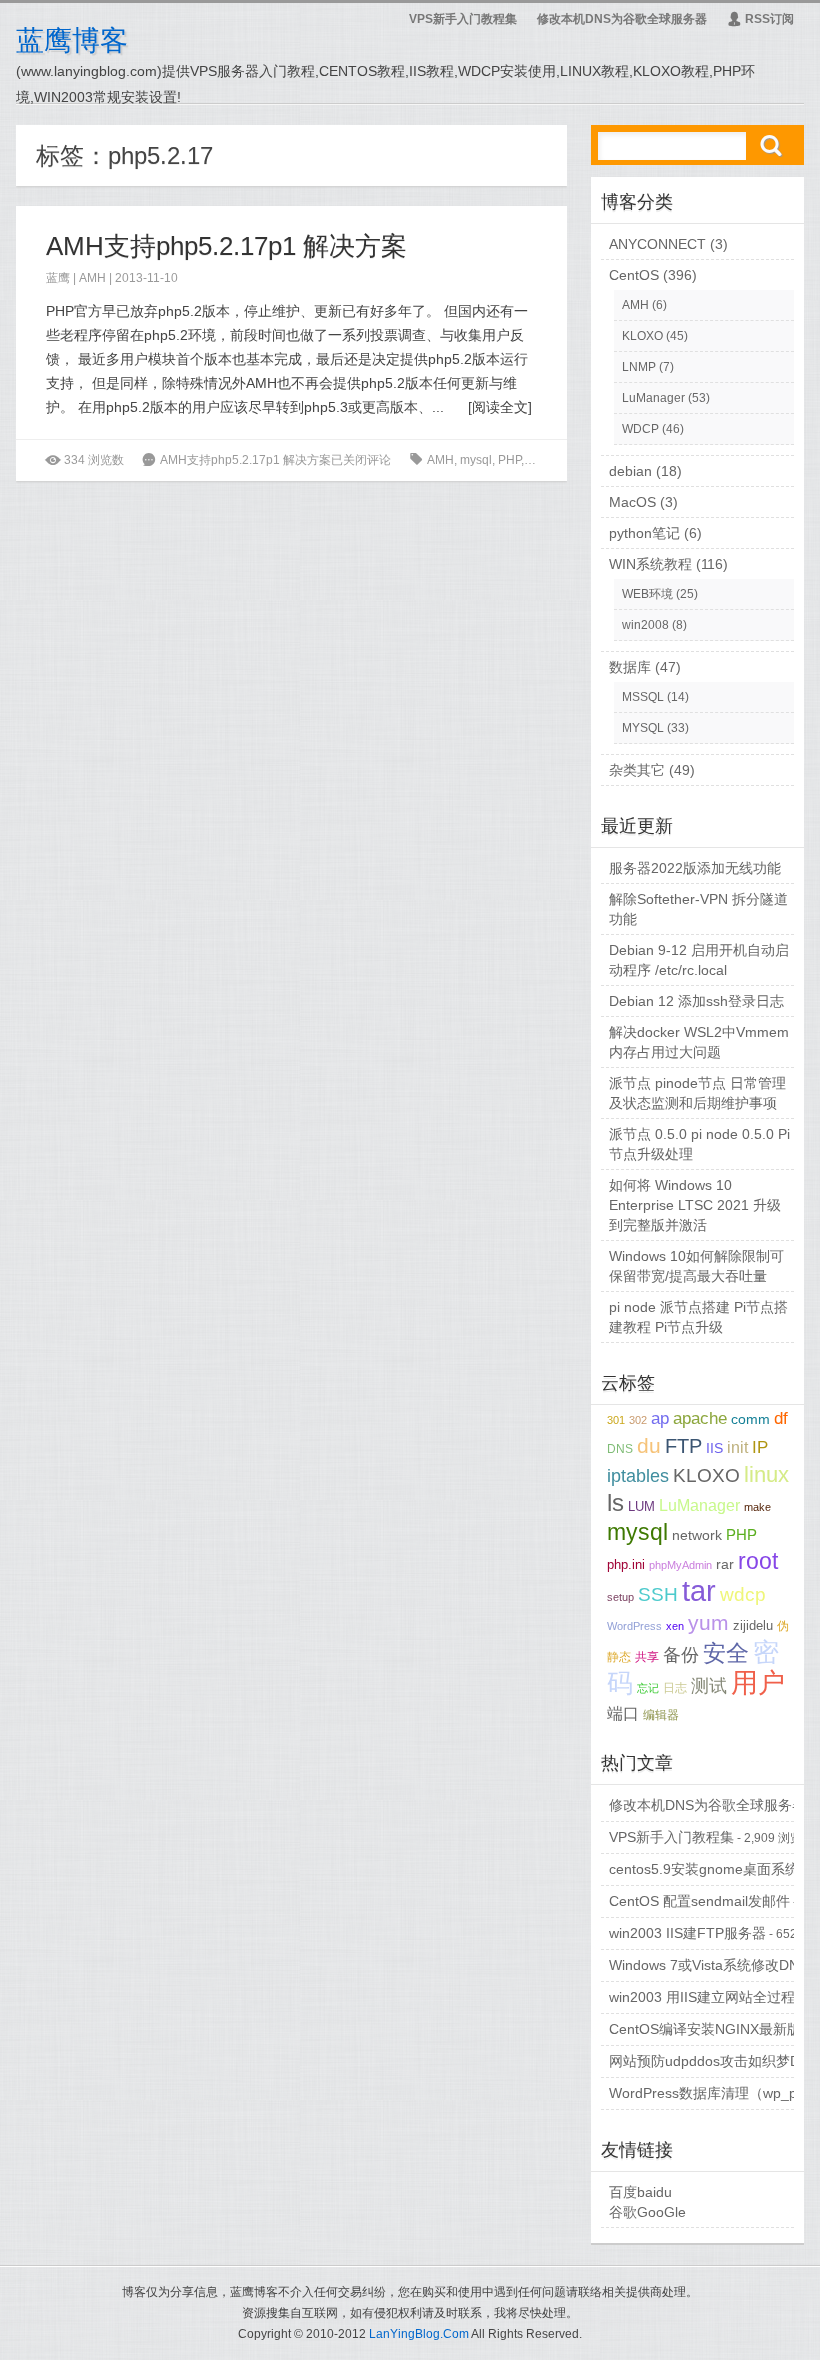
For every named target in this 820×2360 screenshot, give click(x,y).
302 (638, 1420)
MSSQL (643, 697)
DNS (620, 1449)
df (781, 1418)
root (758, 1561)
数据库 (630, 667)
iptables (638, 1476)
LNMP (639, 367)
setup (620, 1597)
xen (675, 1626)
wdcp (743, 1594)
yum (708, 1622)
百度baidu (640, 2192)
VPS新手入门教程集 (463, 19)
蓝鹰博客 (72, 40)
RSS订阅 (760, 19)
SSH (658, 1594)
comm (750, 1419)
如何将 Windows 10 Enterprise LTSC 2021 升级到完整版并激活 (695, 1205)
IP (760, 1447)
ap (660, 1418)
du (649, 1445)
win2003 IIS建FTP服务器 (687, 1933)
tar (699, 1590)
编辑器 (661, 1714)
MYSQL (643, 728)
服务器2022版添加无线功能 (695, 868)
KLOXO (642, 336)
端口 (623, 1713)
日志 (675, 1687)
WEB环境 (647, 594)
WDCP (640, 429)
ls (615, 1503)
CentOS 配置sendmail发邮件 (699, 1901)
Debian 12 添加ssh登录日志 (696, 1001)
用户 (758, 1683)
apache (700, 1418)
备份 (681, 1655)
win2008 (645, 625)
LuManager (653, 398)
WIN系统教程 (650, 564)
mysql (476, 460)
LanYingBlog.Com (419, 2334)
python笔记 (644, 533)
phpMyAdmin (680, 1565)
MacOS (632, 502)
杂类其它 (637, 770)
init (737, 1447)
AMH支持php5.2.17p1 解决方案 (226, 246)
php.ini (545, 460)
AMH (92, 278)
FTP (683, 1446)
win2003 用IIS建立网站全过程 (702, 1997)
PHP (509, 460)
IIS (714, 1448)
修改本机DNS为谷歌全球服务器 (622, 19)
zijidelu (753, 1625)
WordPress (634, 1626)
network (697, 1535)
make (757, 1507)
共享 (647, 1656)
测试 (709, 1686)
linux (766, 1475)
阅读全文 (500, 407)
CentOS (634, 275)
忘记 (648, 1688)
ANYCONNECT (657, 244)
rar (725, 1564)
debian (630, 471)
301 (616, 1420)
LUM (641, 1506)
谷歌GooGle (647, 2212)
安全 (726, 1653)
